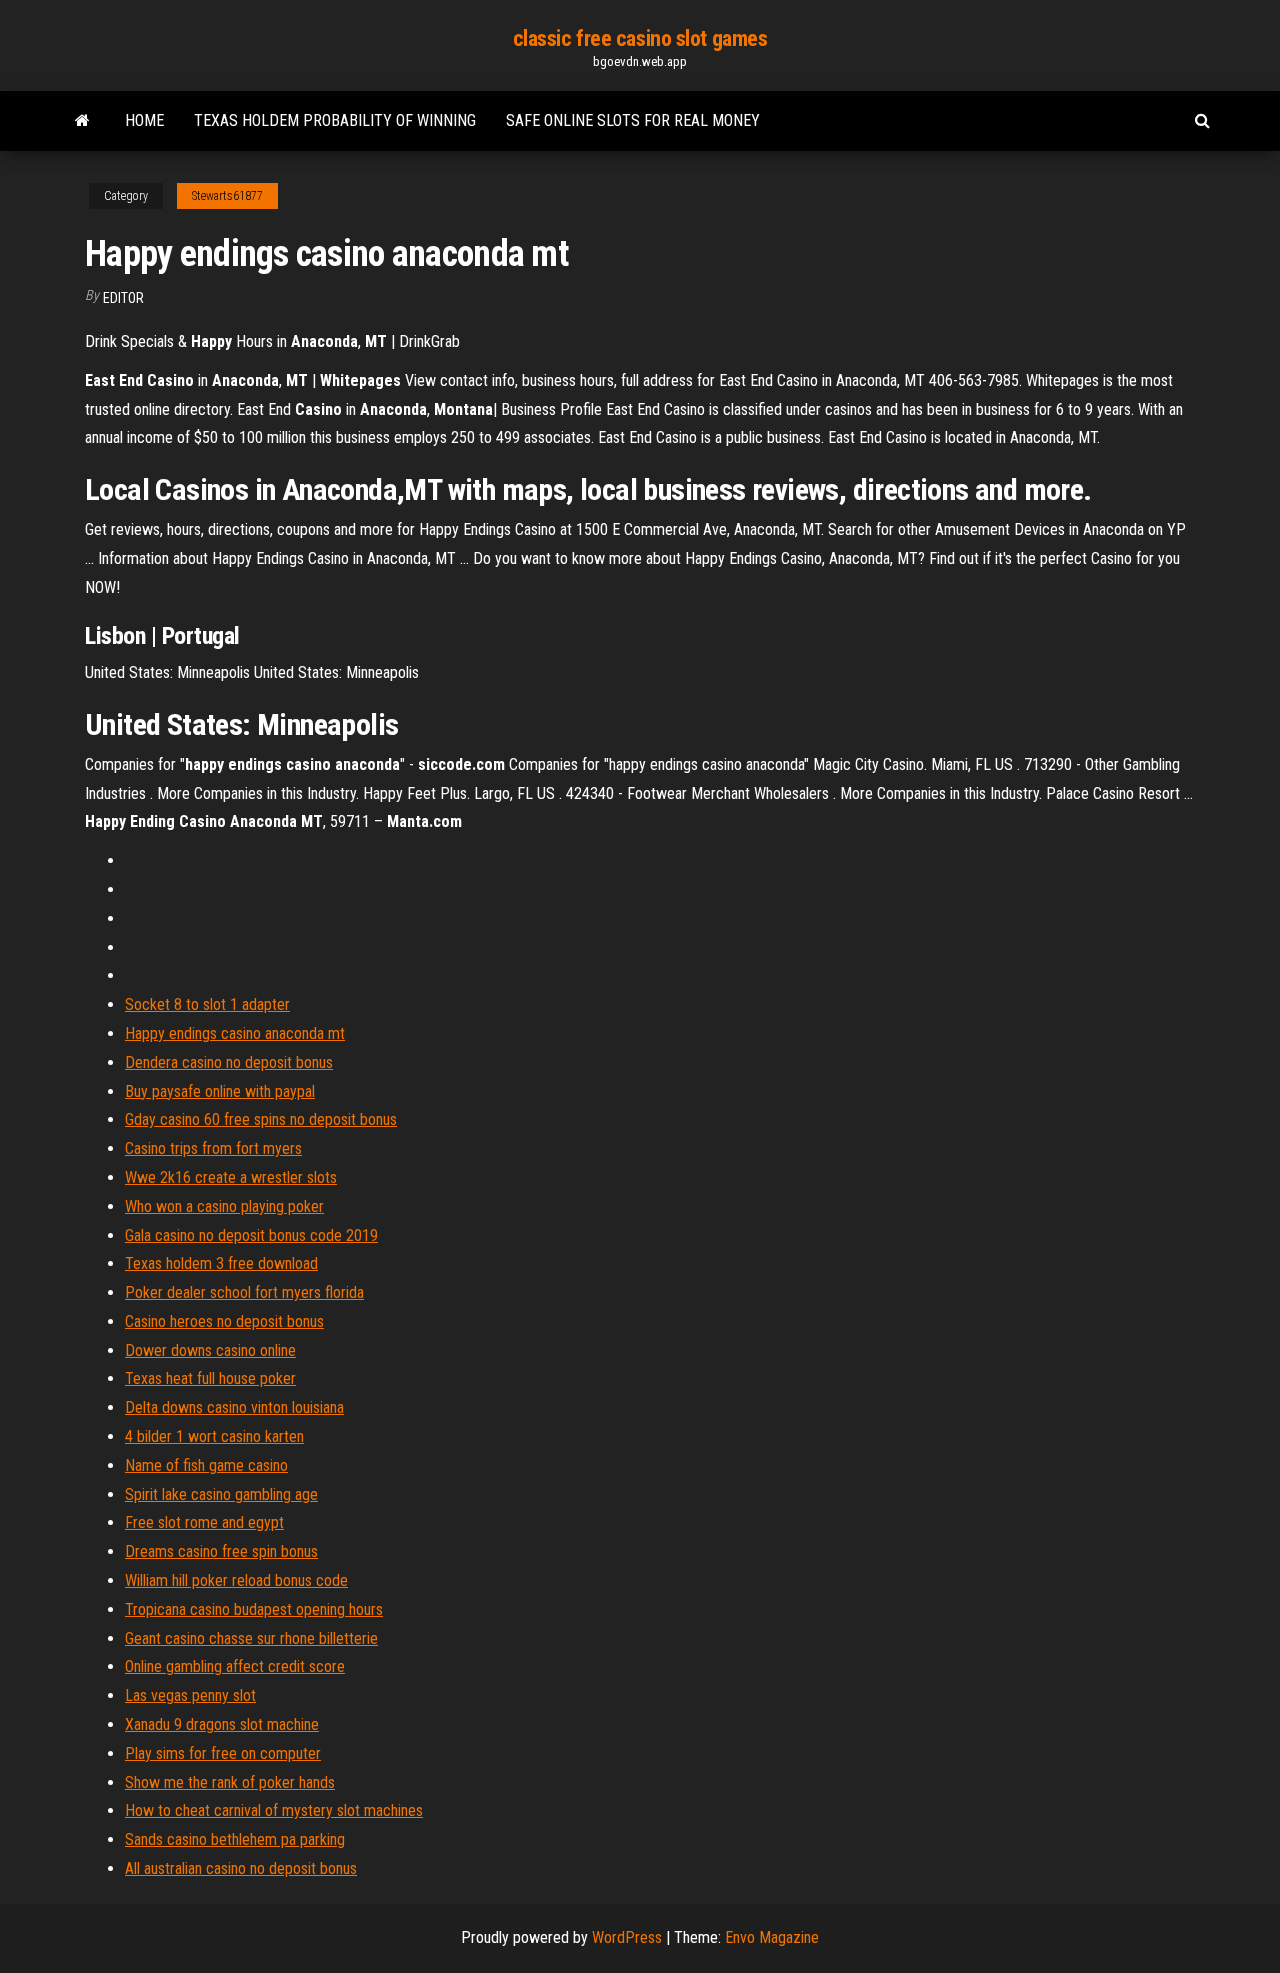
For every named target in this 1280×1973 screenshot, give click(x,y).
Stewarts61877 (227, 196)
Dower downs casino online (210, 1350)
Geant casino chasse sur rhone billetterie (251, 1638)
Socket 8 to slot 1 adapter (207, 1004)
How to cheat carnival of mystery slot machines (274, 1810)
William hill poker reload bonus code (236, 1580)
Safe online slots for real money (633, 120)
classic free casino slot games (640, 38)
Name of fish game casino (206, 1465)
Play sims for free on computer (223, 1753)
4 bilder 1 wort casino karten (214, 1436)
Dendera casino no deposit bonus (229, 1062)
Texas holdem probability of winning (335, 120)
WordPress (627, 1937)
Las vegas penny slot (190, 1695)
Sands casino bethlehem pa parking (235, 1839)
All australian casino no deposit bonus (241, 1868)
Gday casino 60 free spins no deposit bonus (261, 1119)
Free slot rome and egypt (204, 1522)
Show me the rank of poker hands (230, 1782)
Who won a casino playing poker (224, 1206)
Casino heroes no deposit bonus (224, 1321)
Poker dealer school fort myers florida (244, 1292)
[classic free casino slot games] (82, 121)
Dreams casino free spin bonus (221, 1551)
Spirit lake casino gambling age (221, 1494)
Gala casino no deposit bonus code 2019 (251, 1235)
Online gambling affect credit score (235, 1666)
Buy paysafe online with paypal (220, 1091)
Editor (123, 298)
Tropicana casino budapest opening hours (254, 1609)
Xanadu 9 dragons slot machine (222, 1724)
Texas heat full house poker (210, 1378)
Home (144, 120)
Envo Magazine (772, 1937)
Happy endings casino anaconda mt (235, 1033)
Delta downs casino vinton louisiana (234, 1407)
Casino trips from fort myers (213, 1148)
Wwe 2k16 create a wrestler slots (231, 1177)
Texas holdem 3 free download (221, 1263)
